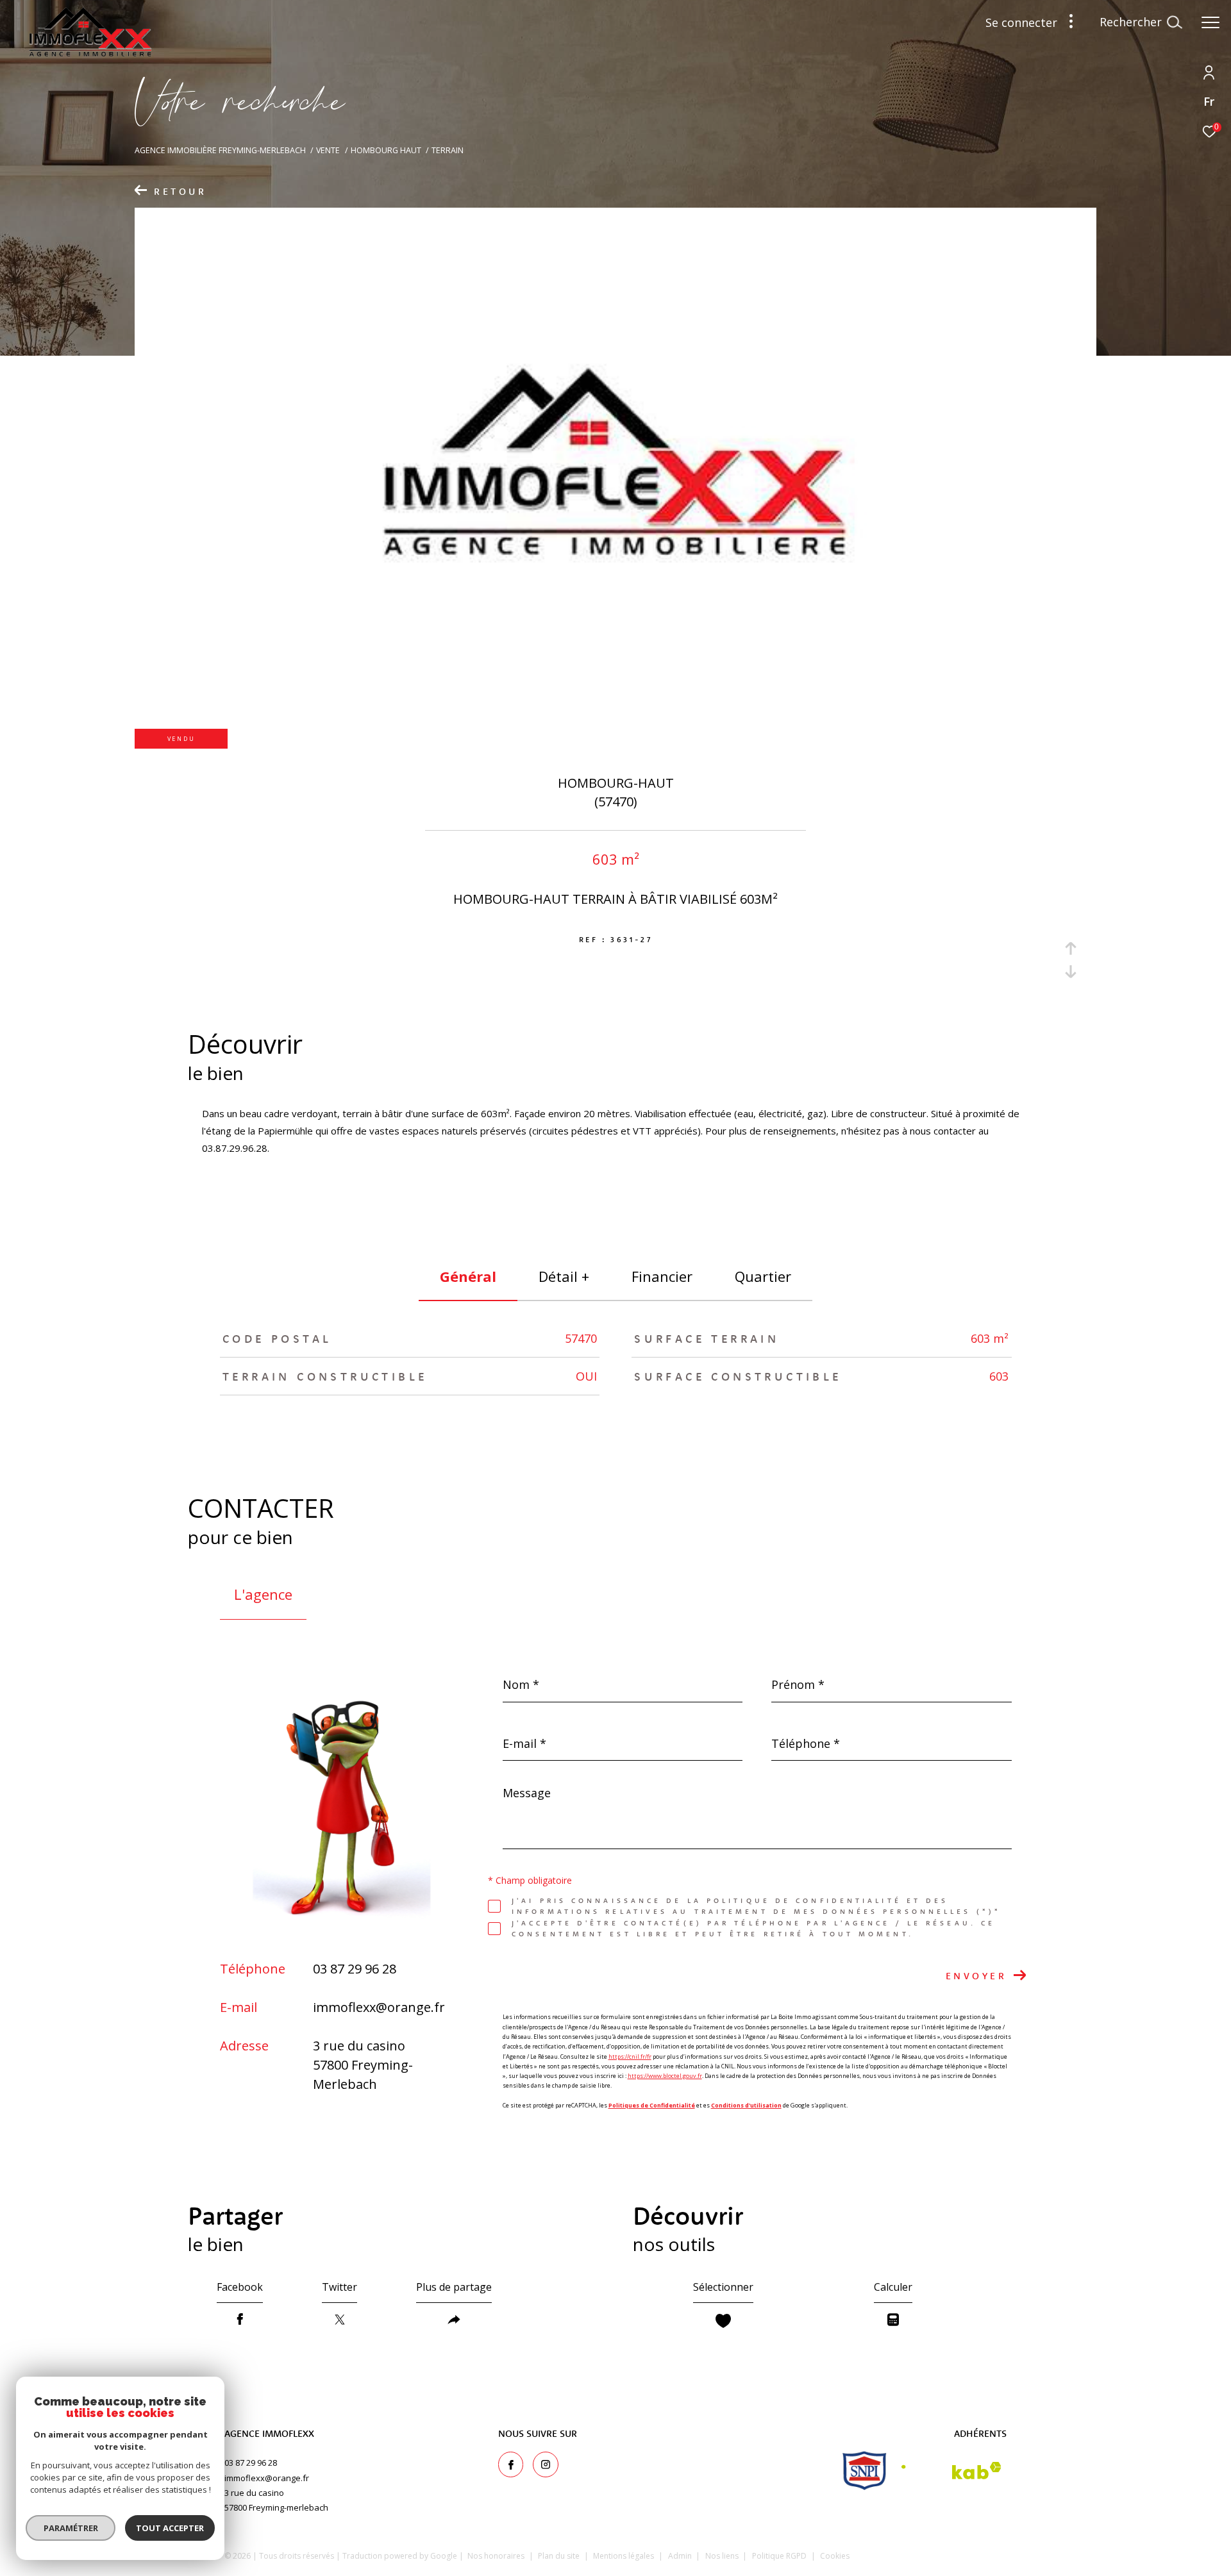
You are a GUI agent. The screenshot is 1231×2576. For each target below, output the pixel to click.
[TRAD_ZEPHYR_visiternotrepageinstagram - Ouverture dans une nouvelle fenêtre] (546, 2464)
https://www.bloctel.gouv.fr (665, 2076)
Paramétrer (71, 2528)
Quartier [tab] (763, 1276)
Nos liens (723, 2556)
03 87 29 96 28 (355, 1969)
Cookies (835, 2556)
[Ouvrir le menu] (1210, 22)
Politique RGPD (779, 2556)
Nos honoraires (496, 2556)
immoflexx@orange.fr (379, 2007)
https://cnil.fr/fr (630, 2057)
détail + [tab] (564, 1276)
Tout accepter (170, 2528)
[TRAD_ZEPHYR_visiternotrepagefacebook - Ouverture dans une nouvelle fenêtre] (511, 2464)
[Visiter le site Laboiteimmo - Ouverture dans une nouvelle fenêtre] (950, 2553)
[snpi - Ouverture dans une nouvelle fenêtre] (865, 2471)
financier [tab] (662, 1276)
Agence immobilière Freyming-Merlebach (220, 150)
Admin (681, 2556)
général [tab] (468, 1276)
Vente (328, 150)
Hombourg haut (386, 150)
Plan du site (560, 2556)
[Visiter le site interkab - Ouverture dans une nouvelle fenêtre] (951, 2471)
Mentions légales (624, 2556)
